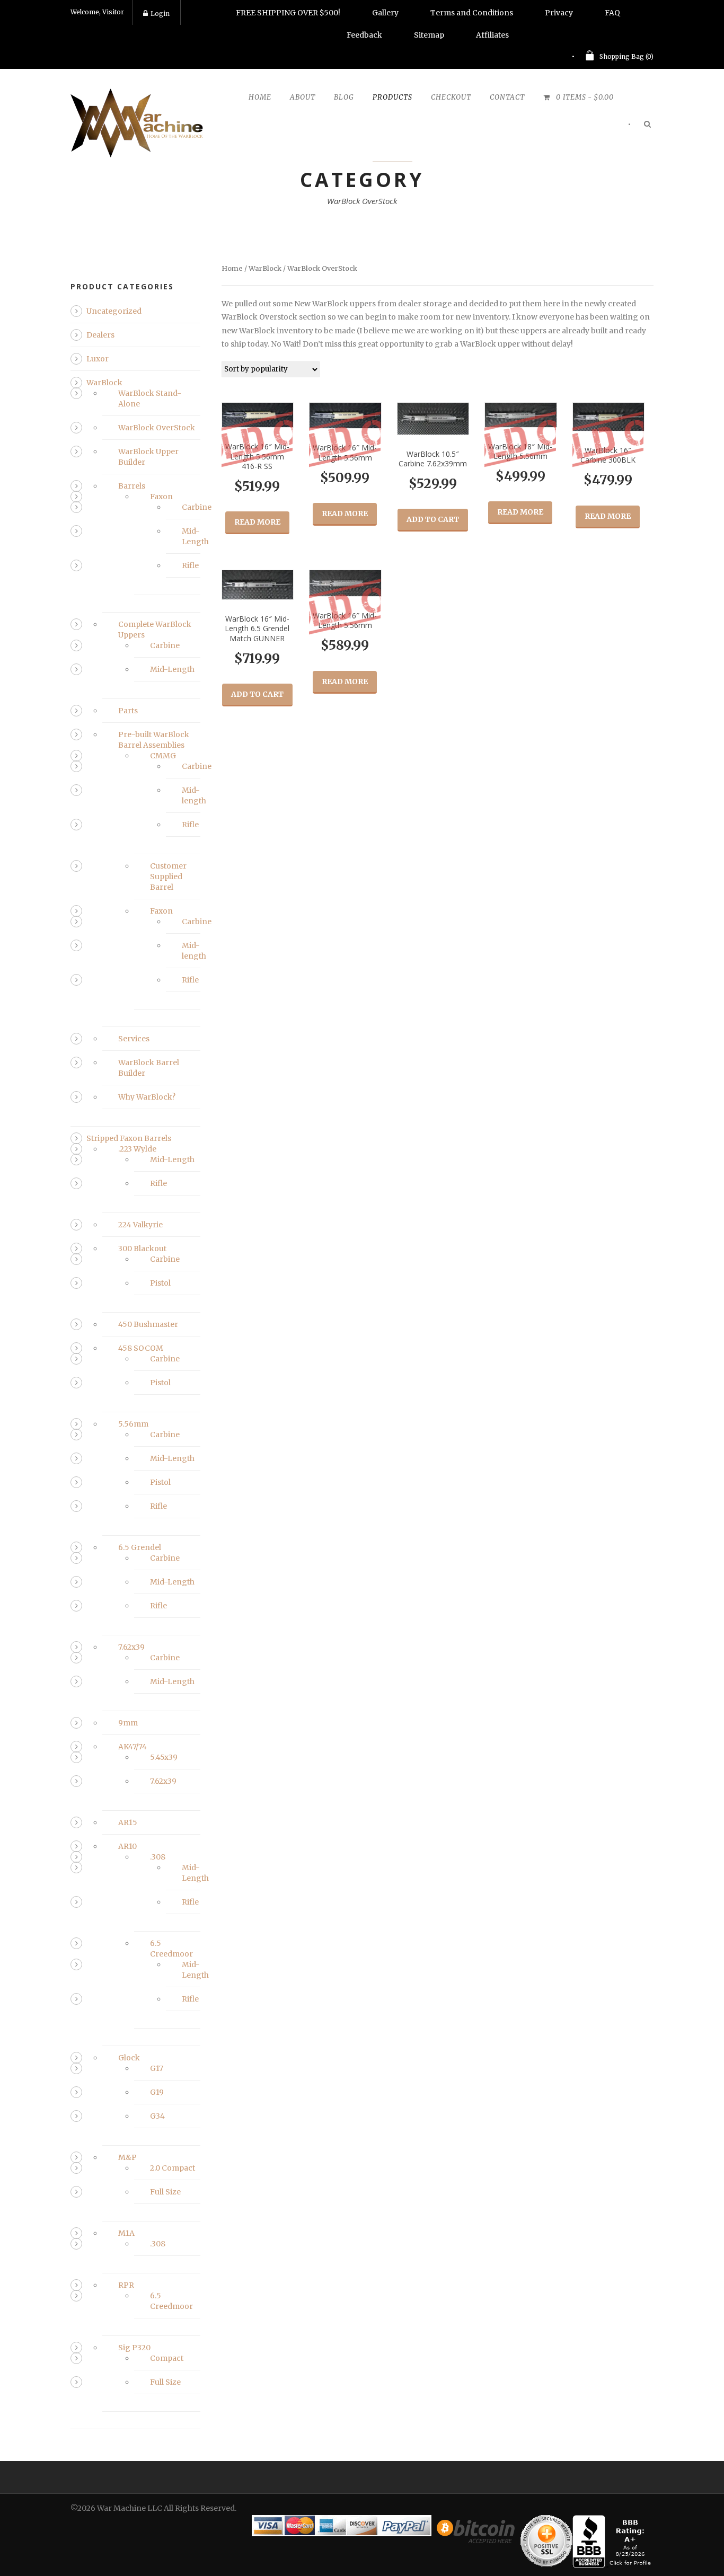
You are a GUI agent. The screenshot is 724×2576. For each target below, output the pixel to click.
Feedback (364, 35)
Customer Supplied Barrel (168, 877)
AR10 (127, 1846)
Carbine (197, 507)
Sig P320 (134, 2348)
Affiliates (492, 35)
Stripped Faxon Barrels (129, 1138)
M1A (126, 2233)
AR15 (128, 1822)
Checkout (451, 97)
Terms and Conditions (472, 13)
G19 (157, 2092)
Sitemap (429, 35)
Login (160, 14)
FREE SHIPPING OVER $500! (288, 13)
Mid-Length (172, 669)
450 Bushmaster (148, 1324)
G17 (157, 2068)
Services (134, 1039)
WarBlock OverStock (157, 428)
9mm (128, 1723)
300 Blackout (142, 1249)
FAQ (612, 13)
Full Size (165, 2192)
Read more (257, 522)
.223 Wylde (137, 1149)
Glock (129, 2058)
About (303, 97)
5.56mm (133, 1424)
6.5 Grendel (140, 1547)
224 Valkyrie (140, 1225)
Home (260, 97)
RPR (126, 2285)
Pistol (160, 1283)
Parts (128, 711)
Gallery (385, 13)
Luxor (98, 359)
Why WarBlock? (147, 1097)
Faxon (161, 497)
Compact (167, 2358)
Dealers (100, 335)
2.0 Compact (173, 2168)
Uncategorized (114, 311)
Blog (344, 97)
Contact (507, 97)
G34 (157, 2116)
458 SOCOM (141, 1348)
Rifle (190, 565)
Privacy (559, 13)
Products (392, 97)
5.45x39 (164, 1757)
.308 (158, 1857)
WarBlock (265, 268)
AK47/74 (133, 1747)
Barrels (132, 486)
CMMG (163, 756)
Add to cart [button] (433, 519)
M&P (127, 2157)
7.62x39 (131, 1647)
